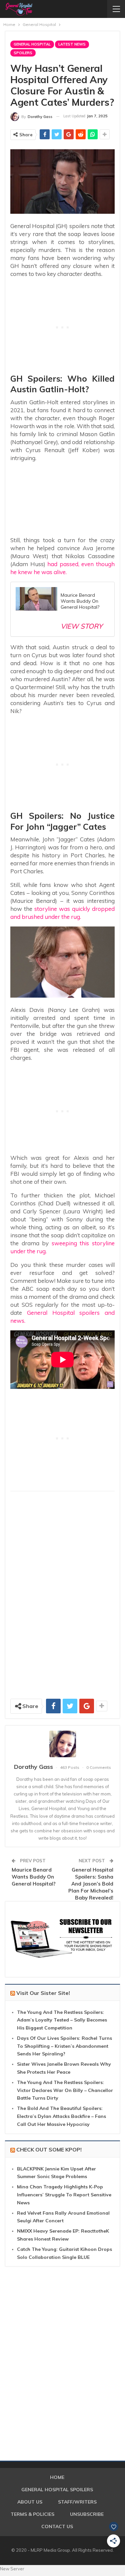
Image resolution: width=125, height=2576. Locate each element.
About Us (30, 2502)
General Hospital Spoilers (57, 2490)
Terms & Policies (32, 2514)
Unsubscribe (87, 2514)
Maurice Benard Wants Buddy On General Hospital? (34, 1877)
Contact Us (57, 2526)
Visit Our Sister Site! (43, 1993)
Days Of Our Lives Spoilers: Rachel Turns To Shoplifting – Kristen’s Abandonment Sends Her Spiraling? (64, 2046)
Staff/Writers (77, 2502)
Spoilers (23, 53)
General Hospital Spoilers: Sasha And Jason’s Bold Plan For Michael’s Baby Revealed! (91, 1884)
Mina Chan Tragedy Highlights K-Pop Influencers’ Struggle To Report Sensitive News (64, 2195)
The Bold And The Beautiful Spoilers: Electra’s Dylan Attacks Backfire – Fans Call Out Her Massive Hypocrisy (61, 2116)
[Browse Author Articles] (62, 1744)
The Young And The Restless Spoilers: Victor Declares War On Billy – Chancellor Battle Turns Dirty (65, 2090)
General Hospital (32, 44)
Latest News (72, 44)
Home (57, 2477)
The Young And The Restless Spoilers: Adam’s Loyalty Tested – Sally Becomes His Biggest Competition (62, 2020)
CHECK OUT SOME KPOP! (49, 2149)
